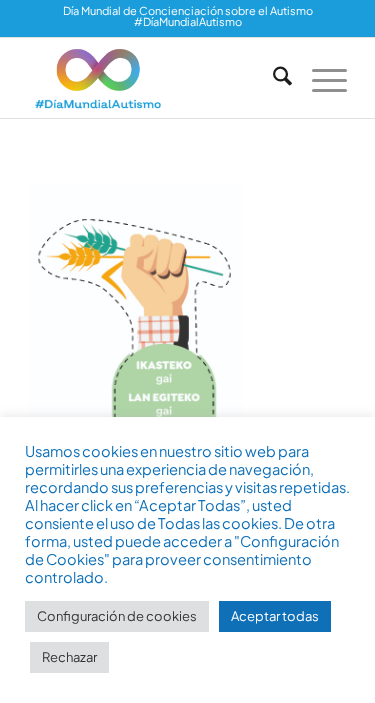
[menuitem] (272, 78)
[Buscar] (272, 78)
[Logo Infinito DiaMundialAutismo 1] (155, 78)
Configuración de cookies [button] (117, 616)
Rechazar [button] (69, 657)
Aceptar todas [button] (275, 616)
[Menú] (319, 78)
